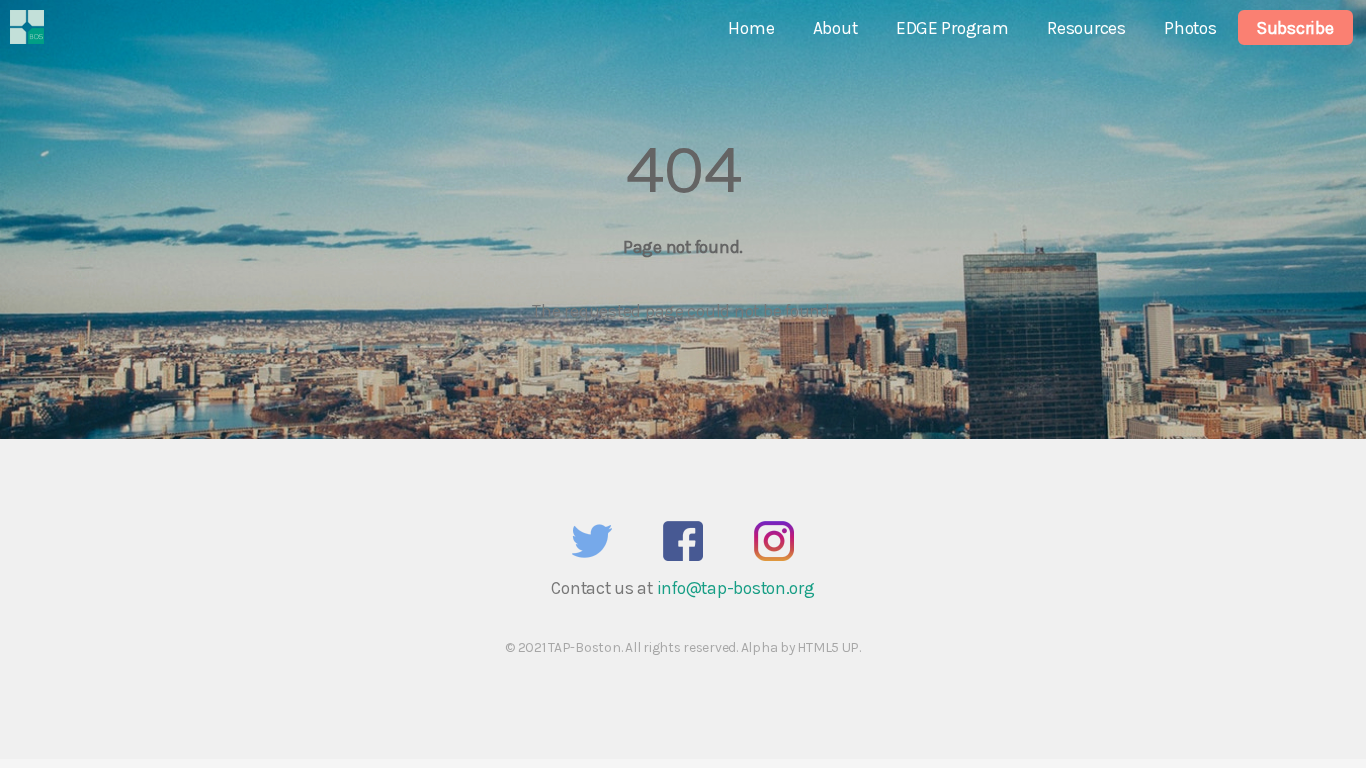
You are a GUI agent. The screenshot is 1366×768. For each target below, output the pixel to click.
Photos (1190, 28)
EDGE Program (952, 28)
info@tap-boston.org (736, 588)
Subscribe (1295, 28)
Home (751, 28)
